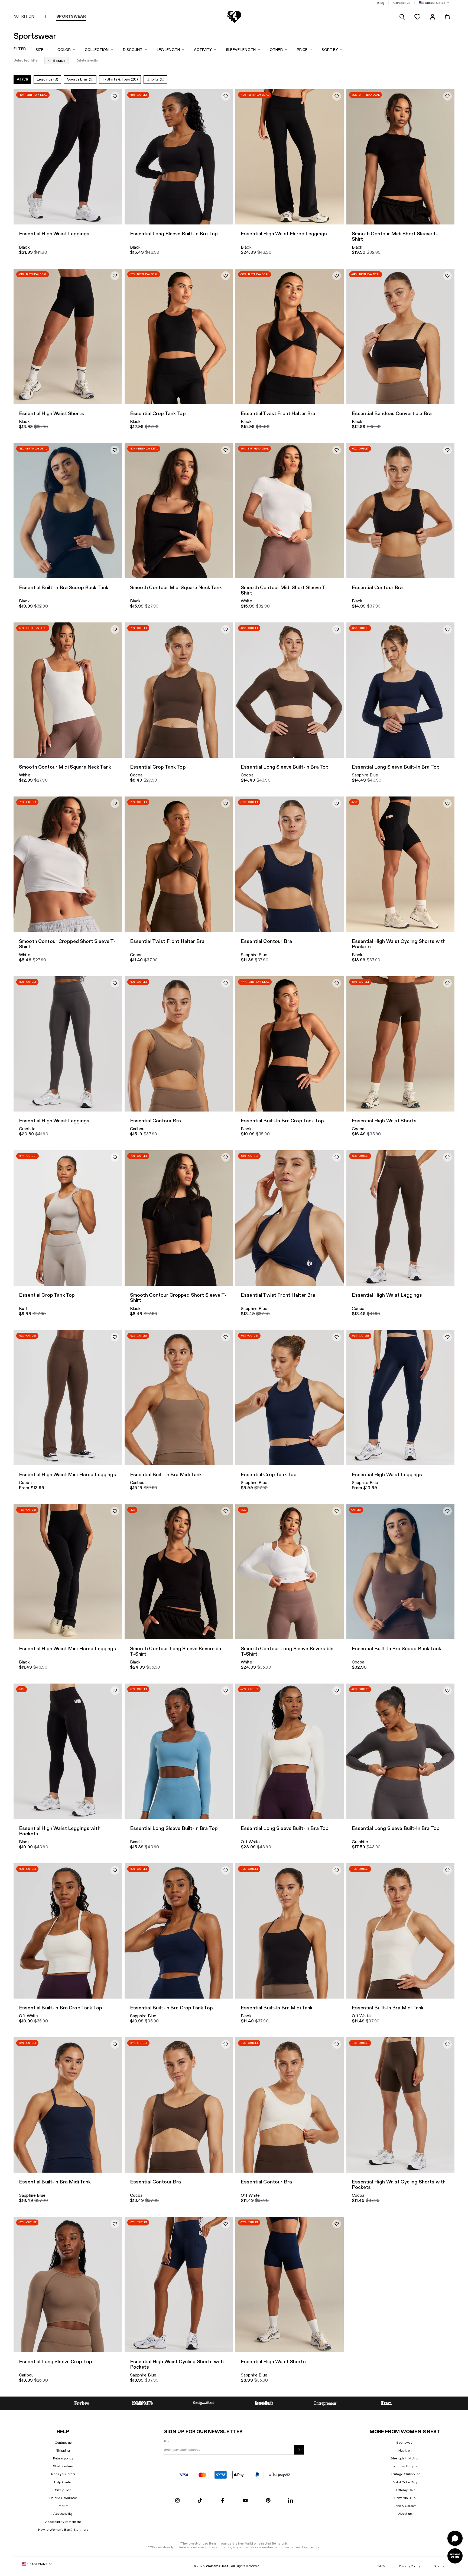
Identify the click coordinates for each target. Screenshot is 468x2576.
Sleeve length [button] (241, 50)
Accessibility (63, 2514)
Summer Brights (405, 2466)
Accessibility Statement (63, 2522)
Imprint (63, 2506)
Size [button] (40, 50)
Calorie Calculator (63, 2498)
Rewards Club (405, 2498)
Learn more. (311, 2547)
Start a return (63, 2466)
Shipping (63, 2450)
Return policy (63, 2458)
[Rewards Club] (455, 2556)
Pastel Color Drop (405, 2482)
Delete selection (88, 61)
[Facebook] (223, 2501)
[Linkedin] (291, 2501)
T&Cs (381, 2566)
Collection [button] (97, 50)
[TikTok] (200, 2501)
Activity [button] (203, 50)
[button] (433, 3)
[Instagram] (177, 2501)
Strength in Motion (405, 2458)
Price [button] (302, 50)
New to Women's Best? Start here (63, 2530)
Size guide (63, 2490)
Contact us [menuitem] (402, 3)
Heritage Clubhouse (405, 2474)
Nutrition (405, 2450)
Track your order (63, 2474)
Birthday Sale (405, 2490)
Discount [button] (133, 50)
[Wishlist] (417, 17)
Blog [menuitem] (381, 3)
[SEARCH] (402, 17)
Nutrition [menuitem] (24, 16)
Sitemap (440, 2566)
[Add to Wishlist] (115, 96)
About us (405, 2514)
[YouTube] (245, 2501)
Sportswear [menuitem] (71, 16)
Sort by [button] (330, 50)
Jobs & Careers (405, 2506)
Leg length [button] (168, 50)
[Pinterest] (268, 2501)
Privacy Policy (409, 2566)
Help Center (63, 2482)
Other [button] (276, 50)
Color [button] (64, 50)
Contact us (63, 2443)
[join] (299, 2450)
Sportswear (405, 2443)
